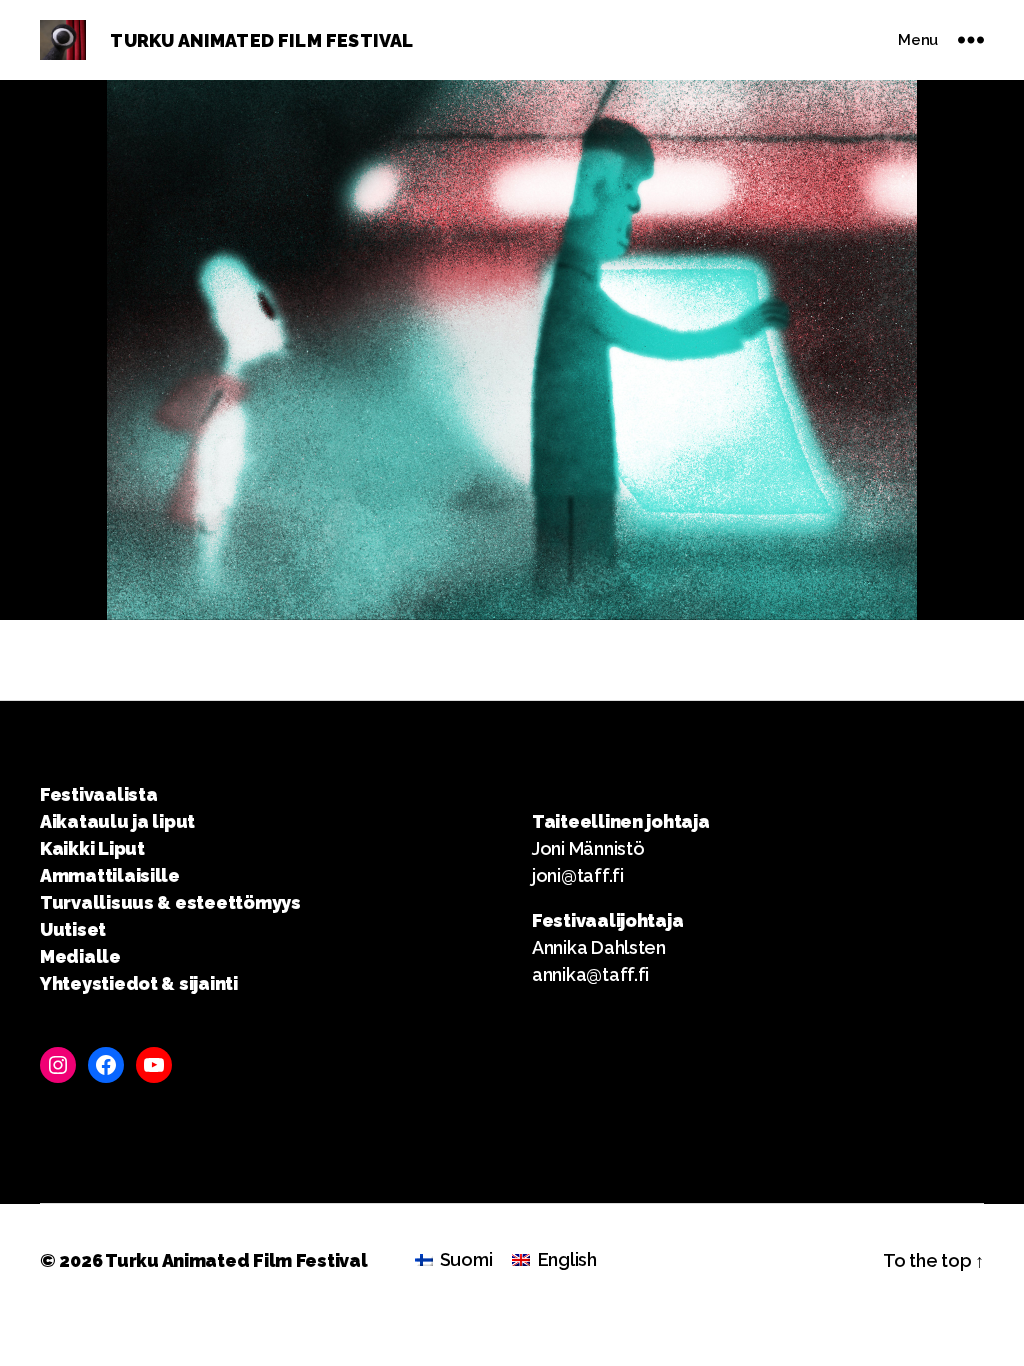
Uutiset (73, 929)
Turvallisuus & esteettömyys (170, 902)
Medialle (80, 956)
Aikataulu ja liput (117, 821)
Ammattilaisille (110, 875)
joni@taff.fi (578, 875)
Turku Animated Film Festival (236, 1260)
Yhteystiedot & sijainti (139, 983)
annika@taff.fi (590, 974)
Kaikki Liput (92, 848)
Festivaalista (99, 794)
